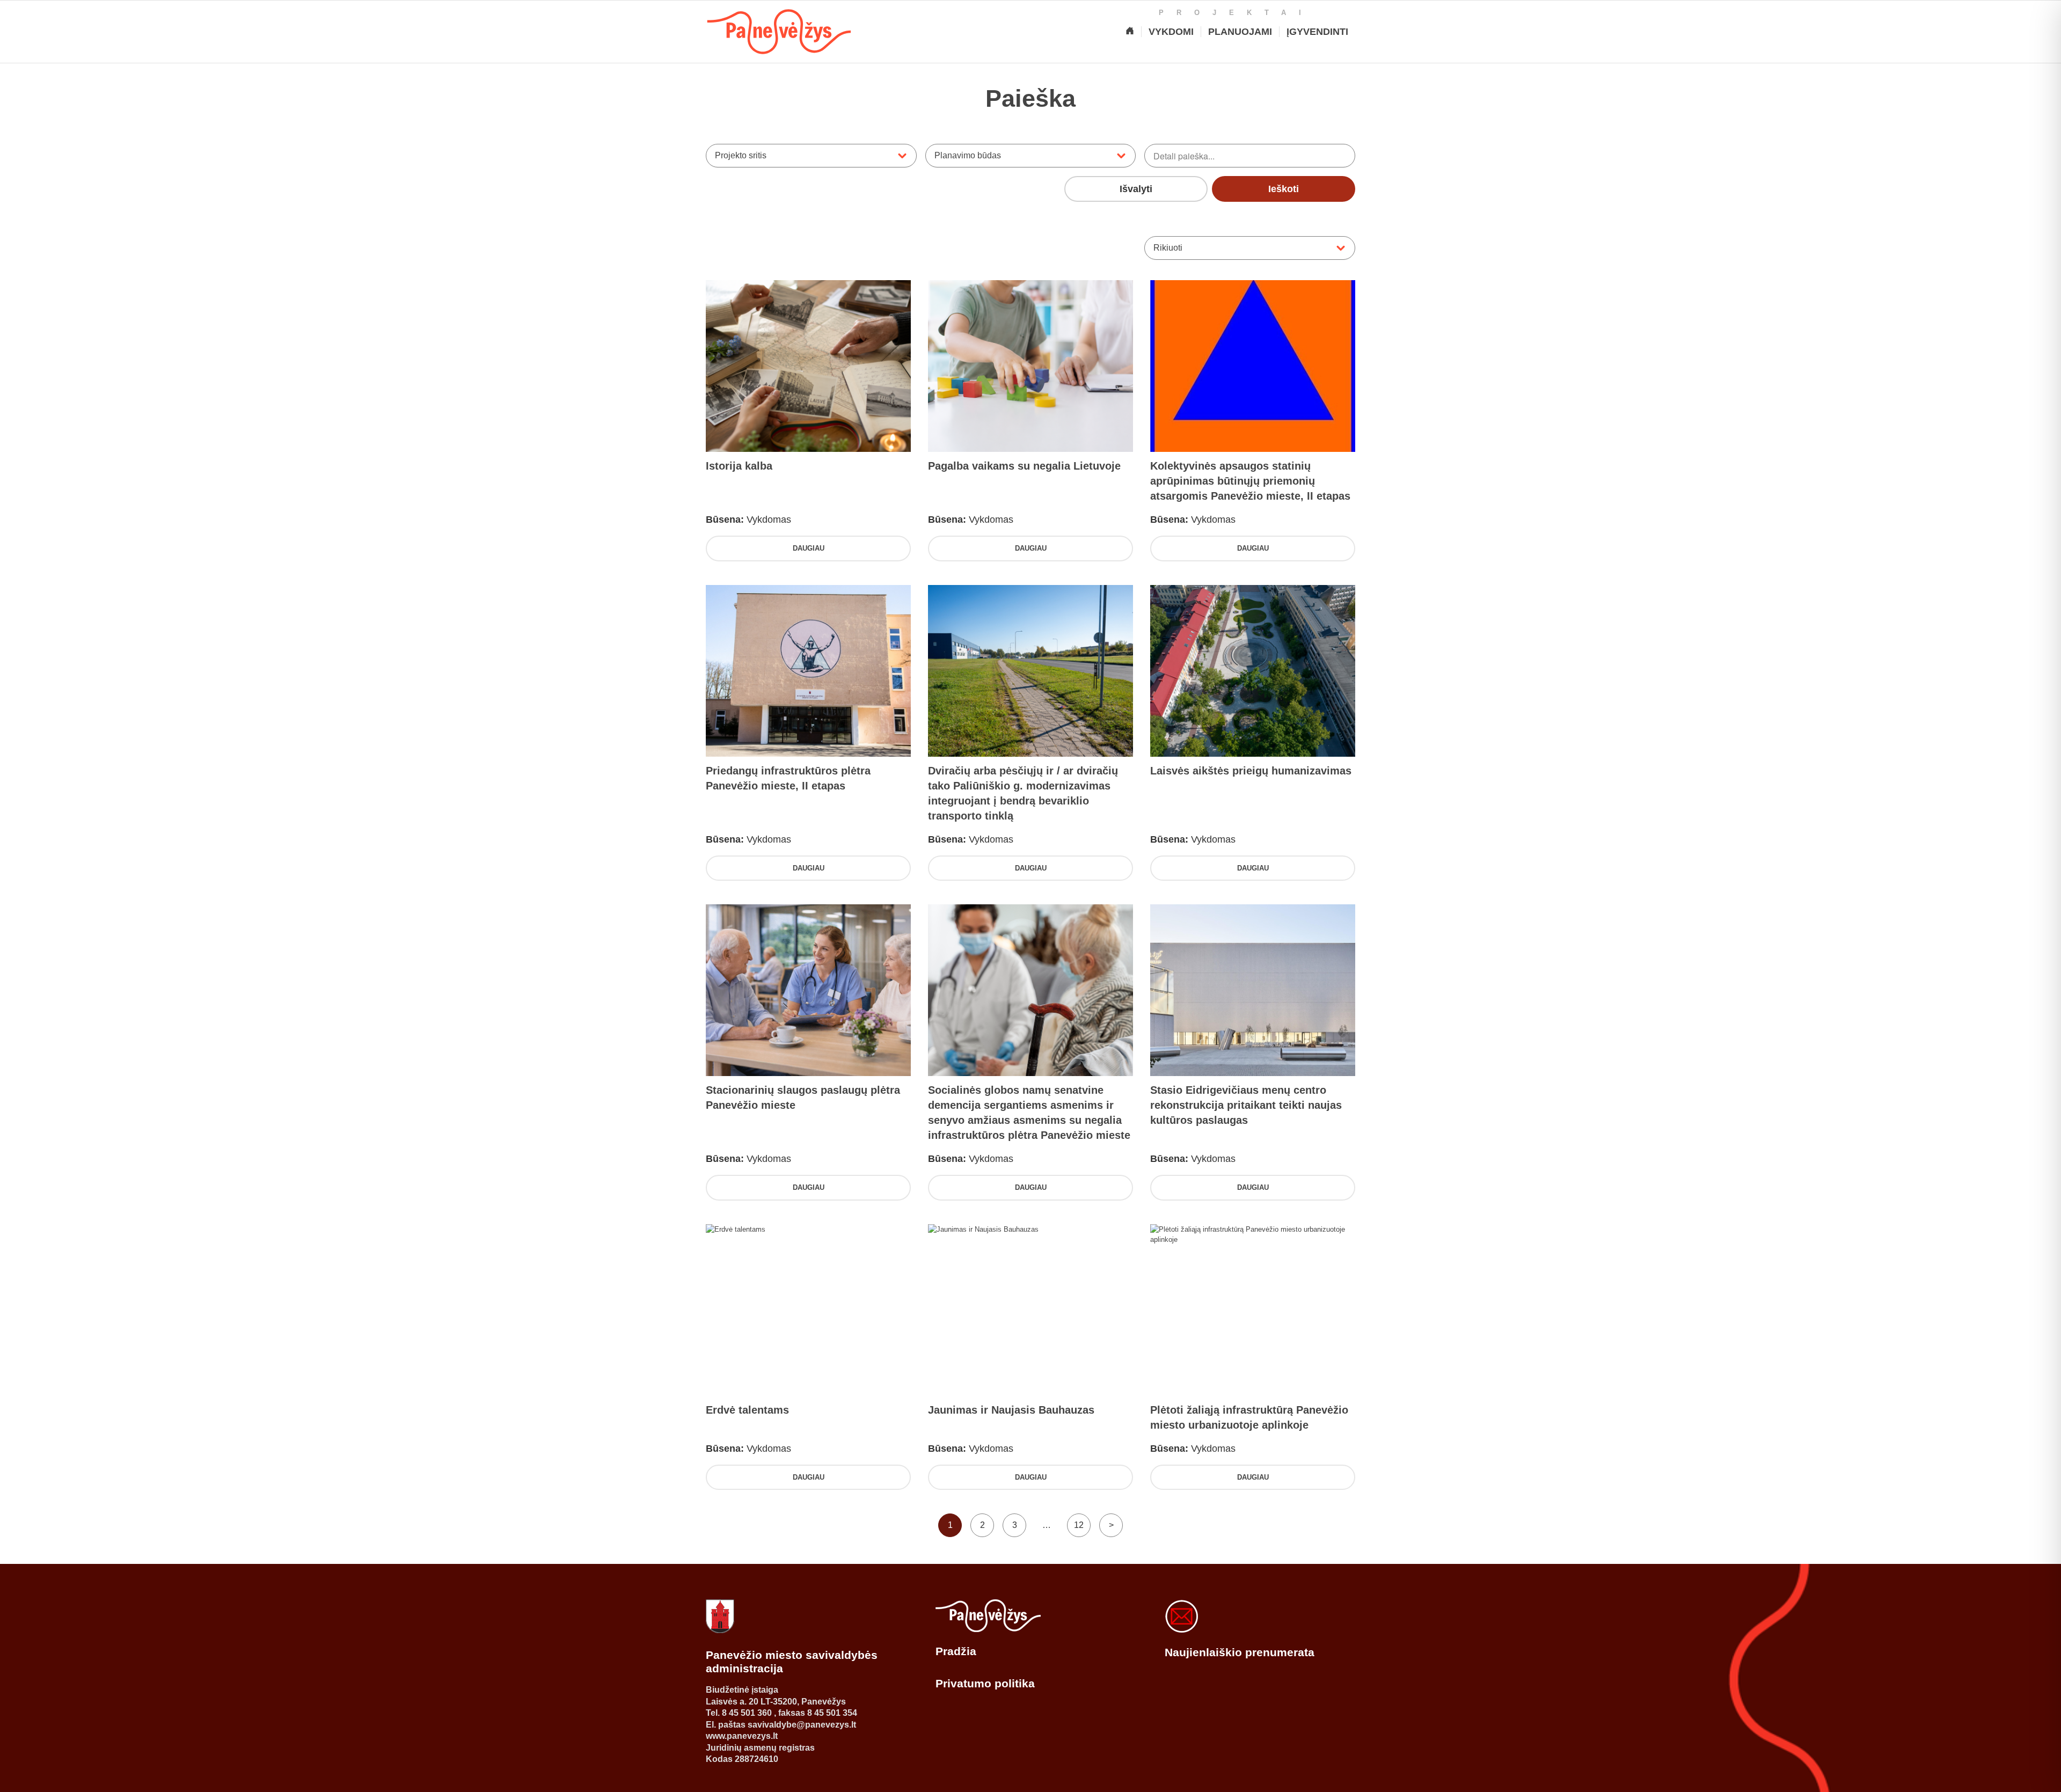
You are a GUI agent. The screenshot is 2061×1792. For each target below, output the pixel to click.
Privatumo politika (985, 1683)
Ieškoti (1284, 189)
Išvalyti (1136, 189)
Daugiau (809, 548)
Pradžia (956, 1651)
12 (1079, 1525)
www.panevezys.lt (742, 1736)
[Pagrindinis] (1130, 32)
